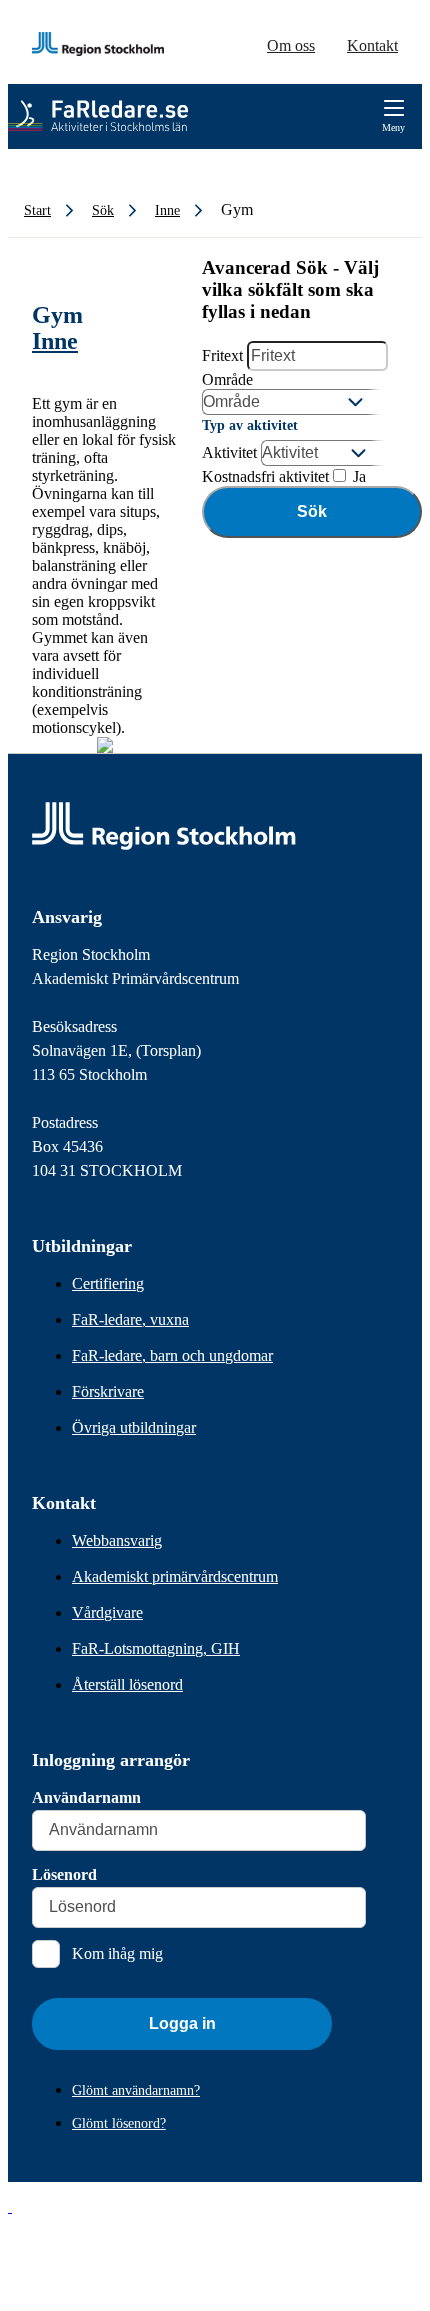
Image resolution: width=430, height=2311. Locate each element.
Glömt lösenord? (119, 2123)
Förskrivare (108, 1391)
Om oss (291, 45)
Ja (357, 476)
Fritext (222, 355)
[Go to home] (98, 116)
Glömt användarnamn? (136, 2090)
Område (227, 379)
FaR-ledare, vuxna (130, 1319)
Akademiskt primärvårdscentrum (175, 1576)
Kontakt (372, 45)
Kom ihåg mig (117, 1953)
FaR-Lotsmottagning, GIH (156, 1648)
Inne (55, 341)
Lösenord (64, 1874)
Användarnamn (86, 1797)
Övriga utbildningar (134, 1427)
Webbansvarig (117, 1540)
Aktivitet (229, 452)
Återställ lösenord (127, 1684)
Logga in (182, 2023)
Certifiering (108, 1283)
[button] (10, 2206)
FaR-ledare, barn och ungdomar (172, 1355)
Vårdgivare (107, 1612)
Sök (312, 511)
